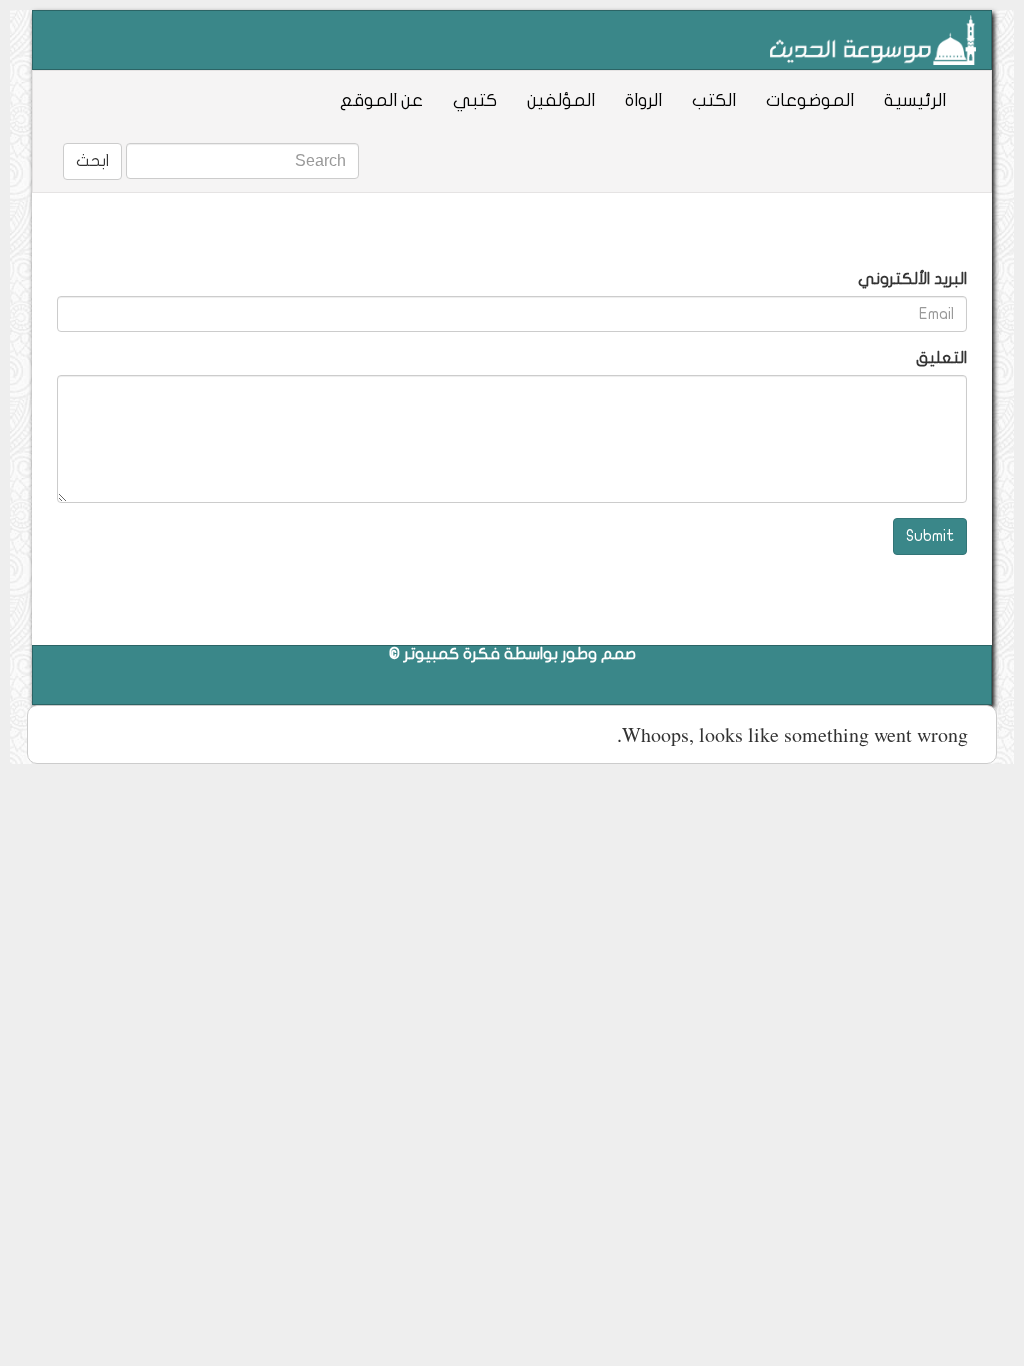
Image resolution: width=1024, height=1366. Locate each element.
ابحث (92, 161)
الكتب (714, 100)
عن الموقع (381, 100)
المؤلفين (561, 100)
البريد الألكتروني (912, 279)
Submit (930, 536)
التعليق (941, 358)
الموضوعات (810, 100)
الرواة (643, 100)
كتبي (475, 100)
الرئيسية (915, 100)
